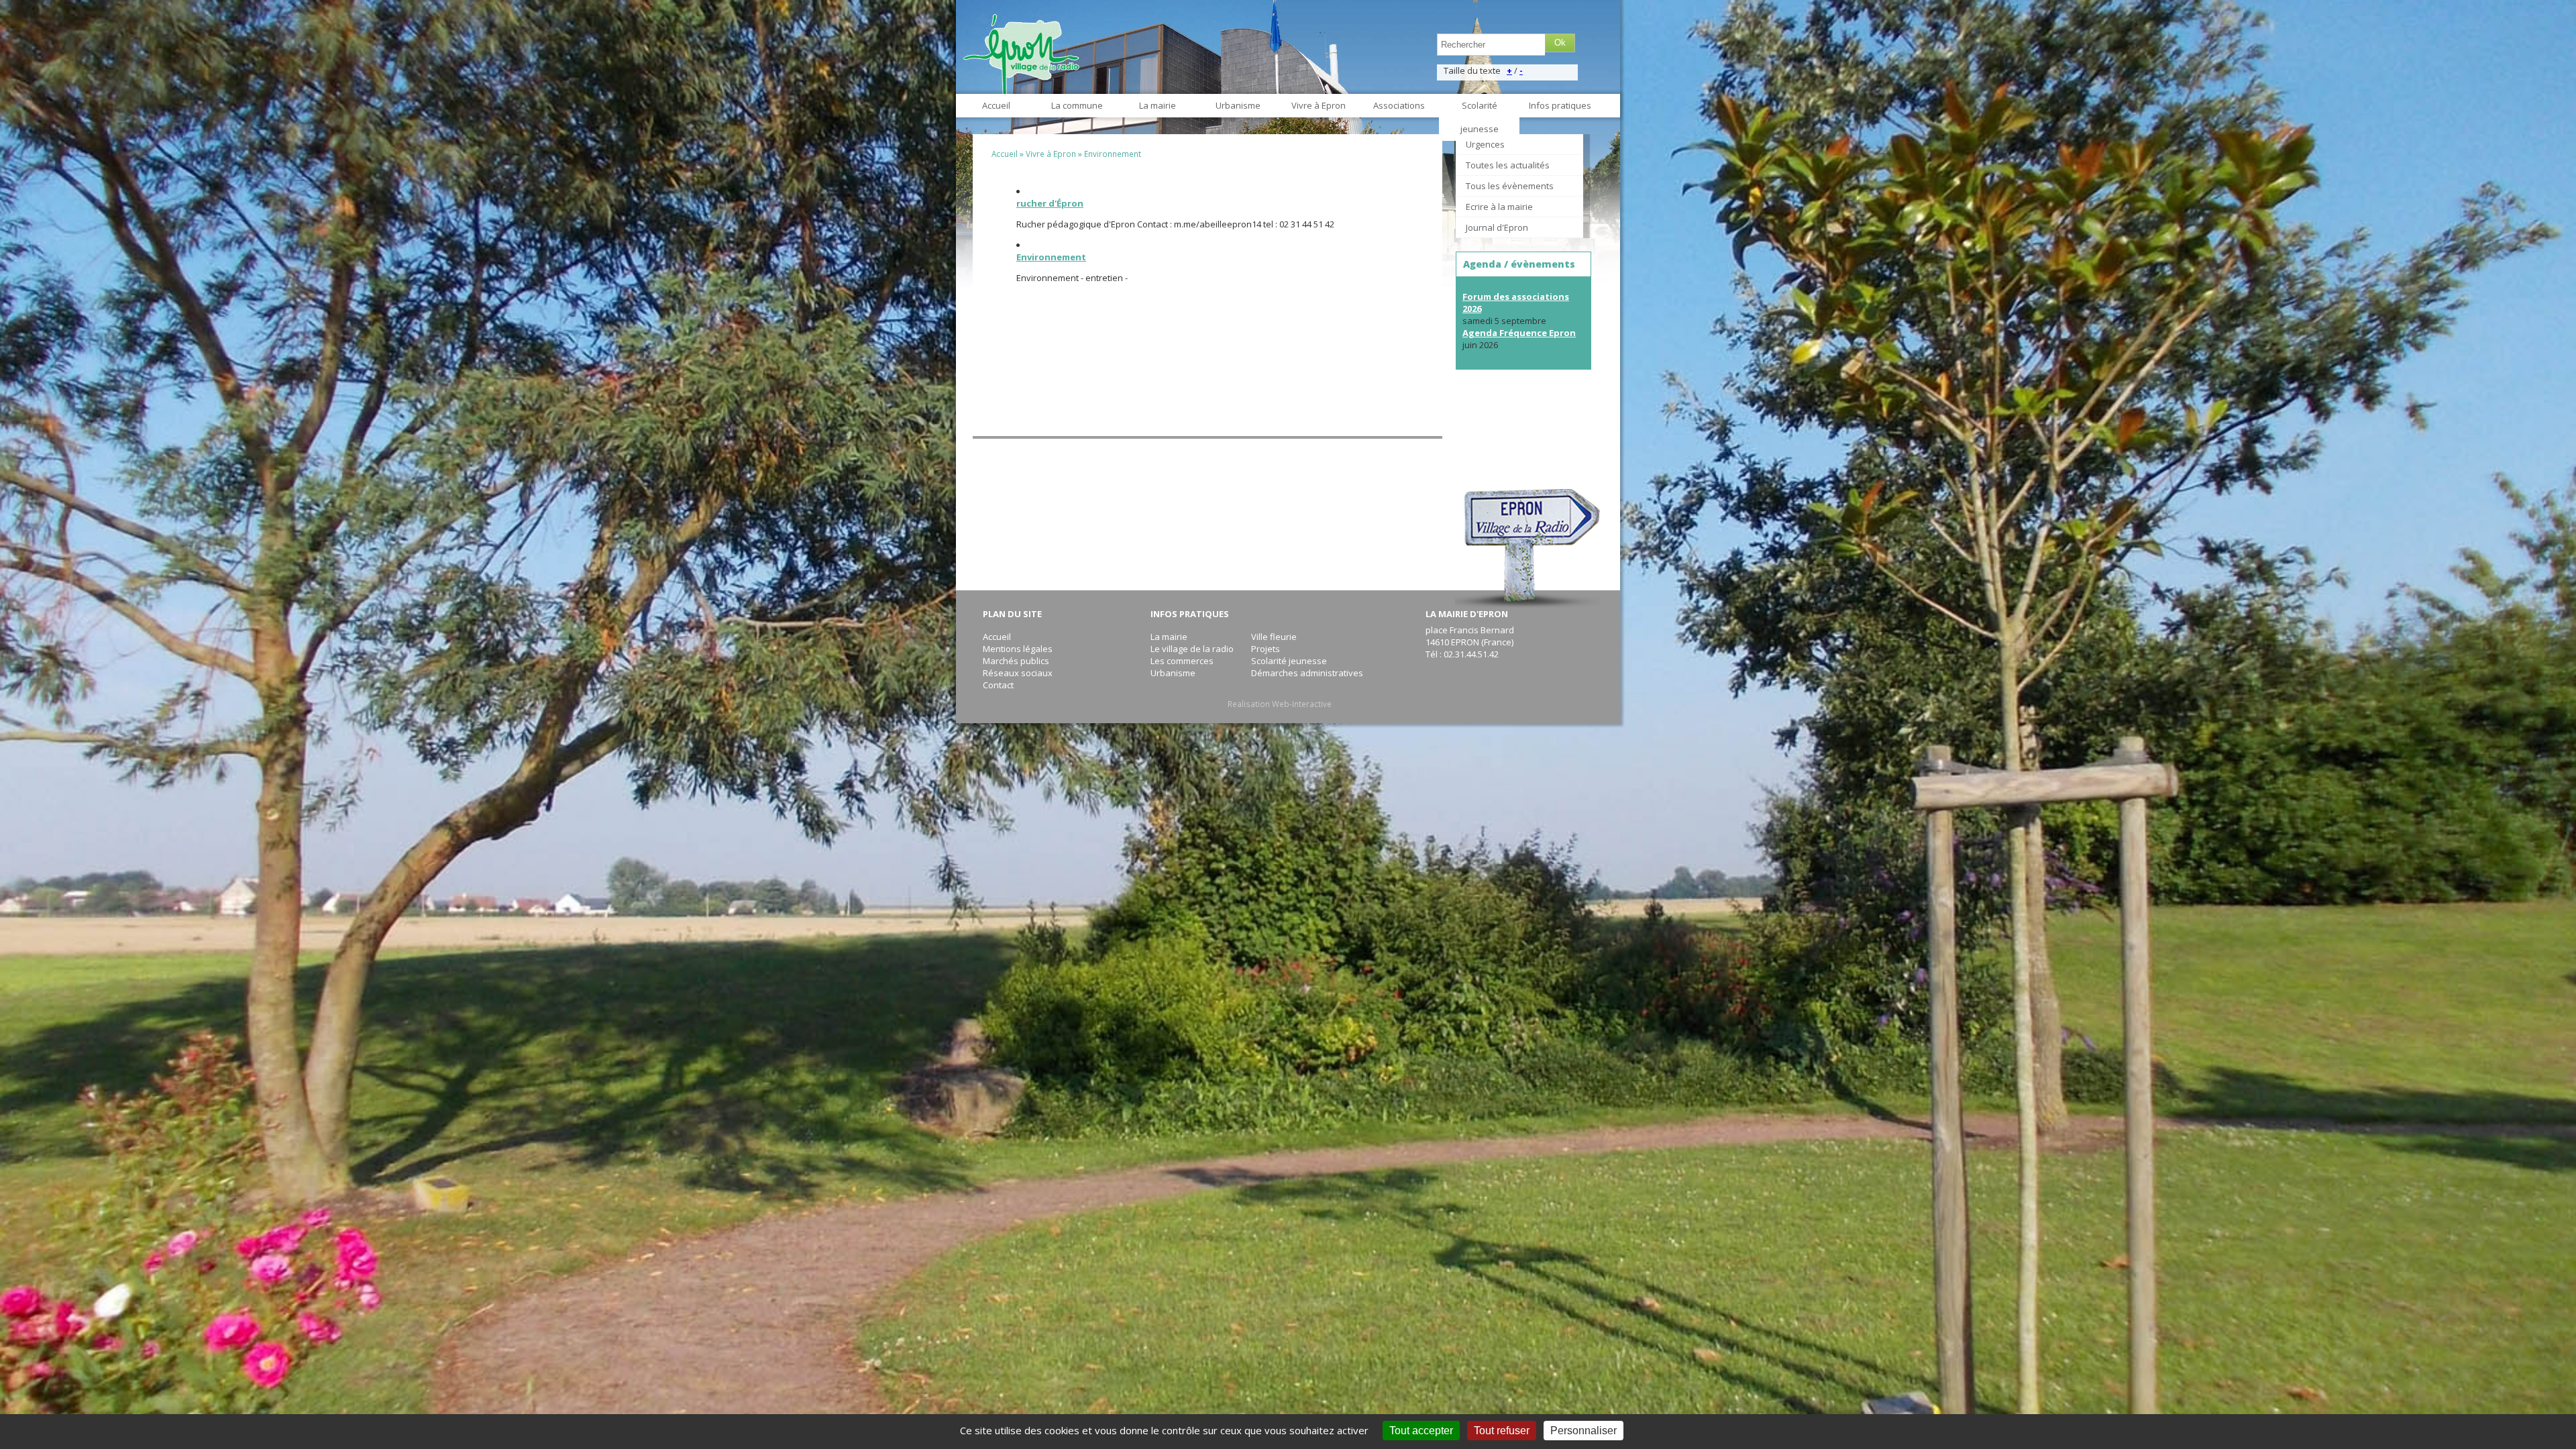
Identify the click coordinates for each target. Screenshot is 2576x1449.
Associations (1399, 105)
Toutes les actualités (1508, 165)
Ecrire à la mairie (1499, 207)
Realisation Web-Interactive (1280, 704)
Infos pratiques (1560, 105)
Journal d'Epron (1497, 227)
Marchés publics (1016, 661)
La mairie (1158, 105)
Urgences (1485, 144)
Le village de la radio (1192, 649)
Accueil (996, 105)
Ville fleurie (1274, 637)
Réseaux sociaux (1018, 673)
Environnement (1113, 154)
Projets (1266, 649)
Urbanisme (1238, 105)
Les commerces (1182, 661)
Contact (998, 685)
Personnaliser (1584, 1431)
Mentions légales (1018, 649)
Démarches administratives (1307, 673)
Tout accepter (1421, 1431)
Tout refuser (1502, 1431)
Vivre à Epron (1319, 105)
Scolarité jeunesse (1480, 117)
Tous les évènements (1510, 186)
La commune (1077, 105)
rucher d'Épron (1050, 203)
